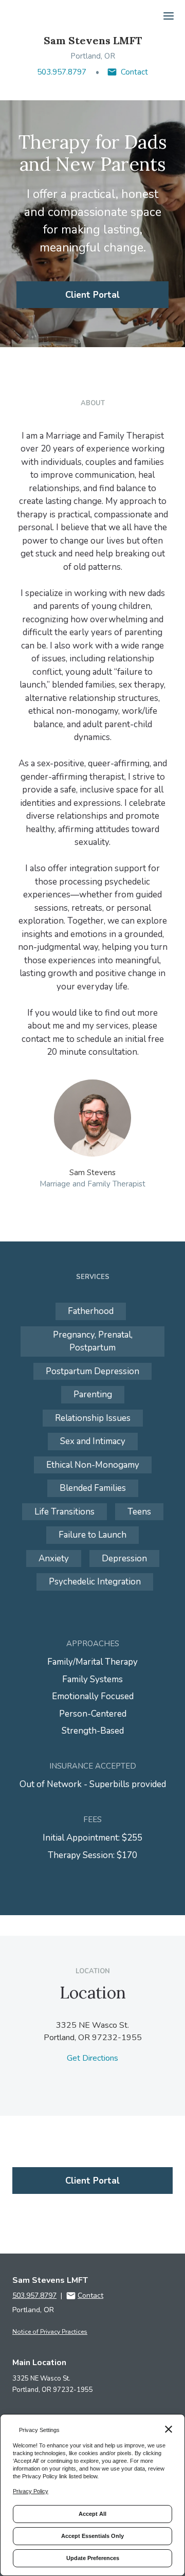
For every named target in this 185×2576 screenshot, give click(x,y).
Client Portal (92, 295)
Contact (134, 72)
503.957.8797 (62, 72)
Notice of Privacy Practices (50, 2332)
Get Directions (92, 2058)
